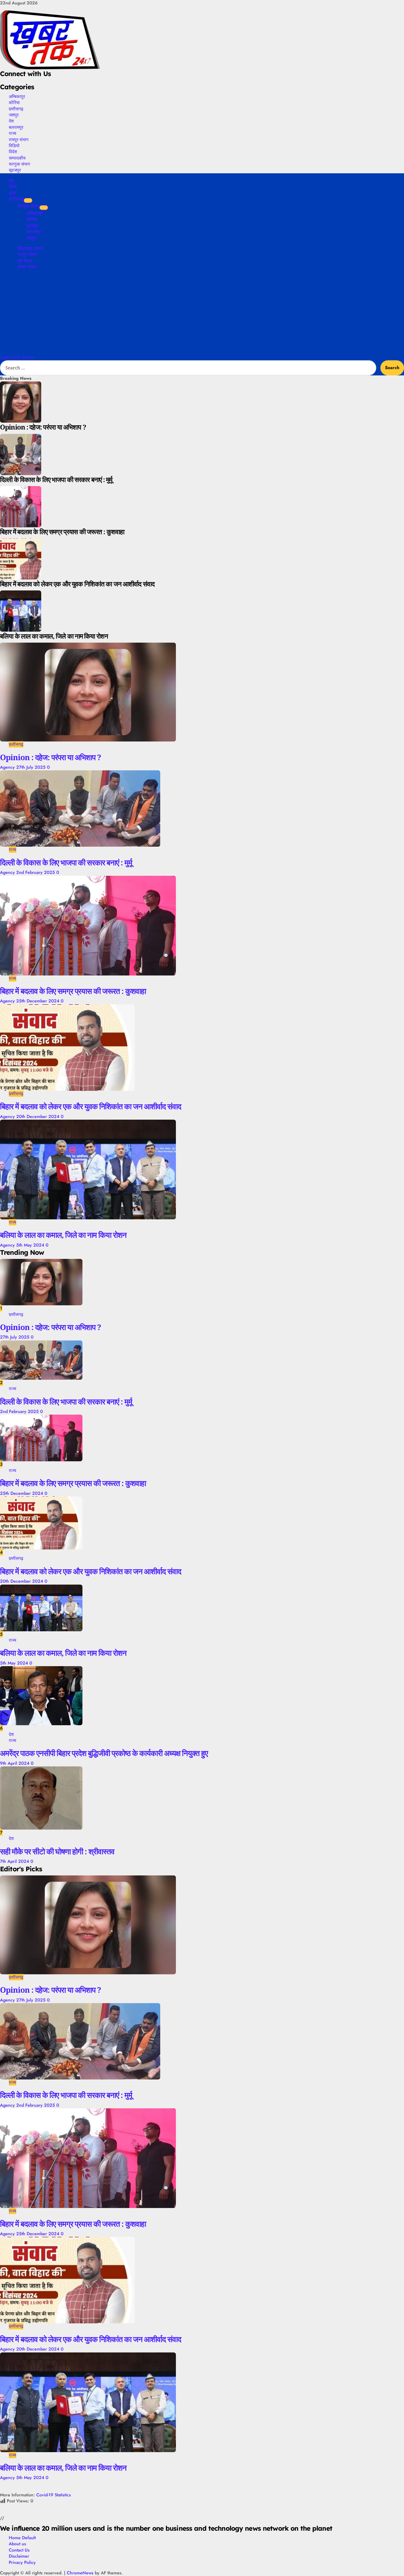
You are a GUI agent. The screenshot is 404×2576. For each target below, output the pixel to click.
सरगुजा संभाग (19, 164)
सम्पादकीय (17, 158)
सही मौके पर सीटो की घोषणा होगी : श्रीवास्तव (57, 1851)
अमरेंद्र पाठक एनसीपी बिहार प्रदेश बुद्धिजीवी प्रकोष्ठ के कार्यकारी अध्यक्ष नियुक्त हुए (104, 1753)
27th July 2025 (32, 767)
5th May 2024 (31, 1245)
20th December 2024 (38, 1116)
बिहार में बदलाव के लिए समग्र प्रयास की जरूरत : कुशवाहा (73, 991)
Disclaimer (19, 2556)
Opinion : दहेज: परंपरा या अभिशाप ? (50, 757)
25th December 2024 (38, 1001)
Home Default (22, 2538)
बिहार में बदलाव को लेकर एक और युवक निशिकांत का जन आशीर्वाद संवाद (91, 1106)
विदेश (13, 152)
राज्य (13, 133)
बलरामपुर (16, 127)
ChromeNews (80, 2573)
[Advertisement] (202, 313)
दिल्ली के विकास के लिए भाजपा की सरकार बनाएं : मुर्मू (66, 862)
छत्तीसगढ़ (16, 109)
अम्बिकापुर (17, 96)
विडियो (14, 146)
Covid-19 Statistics (54, 2495)
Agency (8, 767)
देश (11, 121)
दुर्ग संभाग (25, 261)
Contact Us (19, 2550)
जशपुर (14, 115)
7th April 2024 (15, 1861)
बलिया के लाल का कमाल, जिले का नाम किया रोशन (63, 1235)
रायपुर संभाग (19, 140)
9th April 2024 (15, 1763)
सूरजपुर (15, 170)
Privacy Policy (22, 2562)
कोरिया (14, 102)
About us (17, 2544)
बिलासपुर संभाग (30, 248)
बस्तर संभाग (27, 267)
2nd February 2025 (36, 872)
